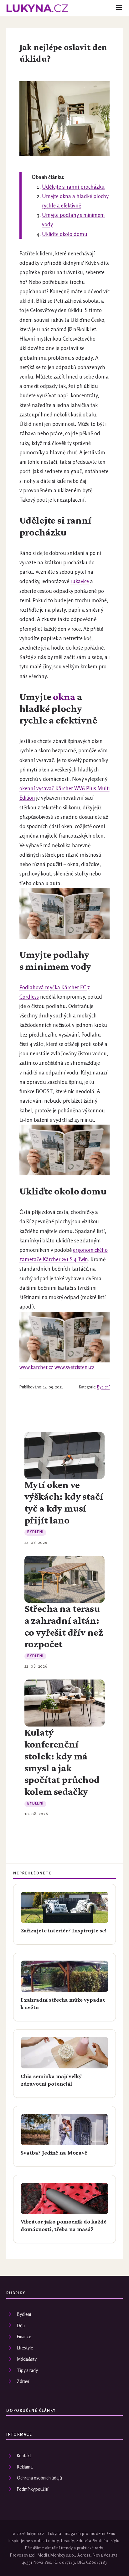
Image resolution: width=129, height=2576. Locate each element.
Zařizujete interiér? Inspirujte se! (64, 1931)
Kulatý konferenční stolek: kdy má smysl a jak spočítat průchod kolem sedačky (62, 1762)
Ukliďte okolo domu (65, 234)
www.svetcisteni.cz (75, 1367)
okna (64, 697)
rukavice (80, 581)
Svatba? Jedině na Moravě (54, 2153)
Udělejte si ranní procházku (73, 187)
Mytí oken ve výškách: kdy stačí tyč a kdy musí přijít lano (64, 1502)
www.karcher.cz (36, 1367)
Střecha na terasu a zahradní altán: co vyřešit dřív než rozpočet (64, 1626)
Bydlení (103, 1387)
